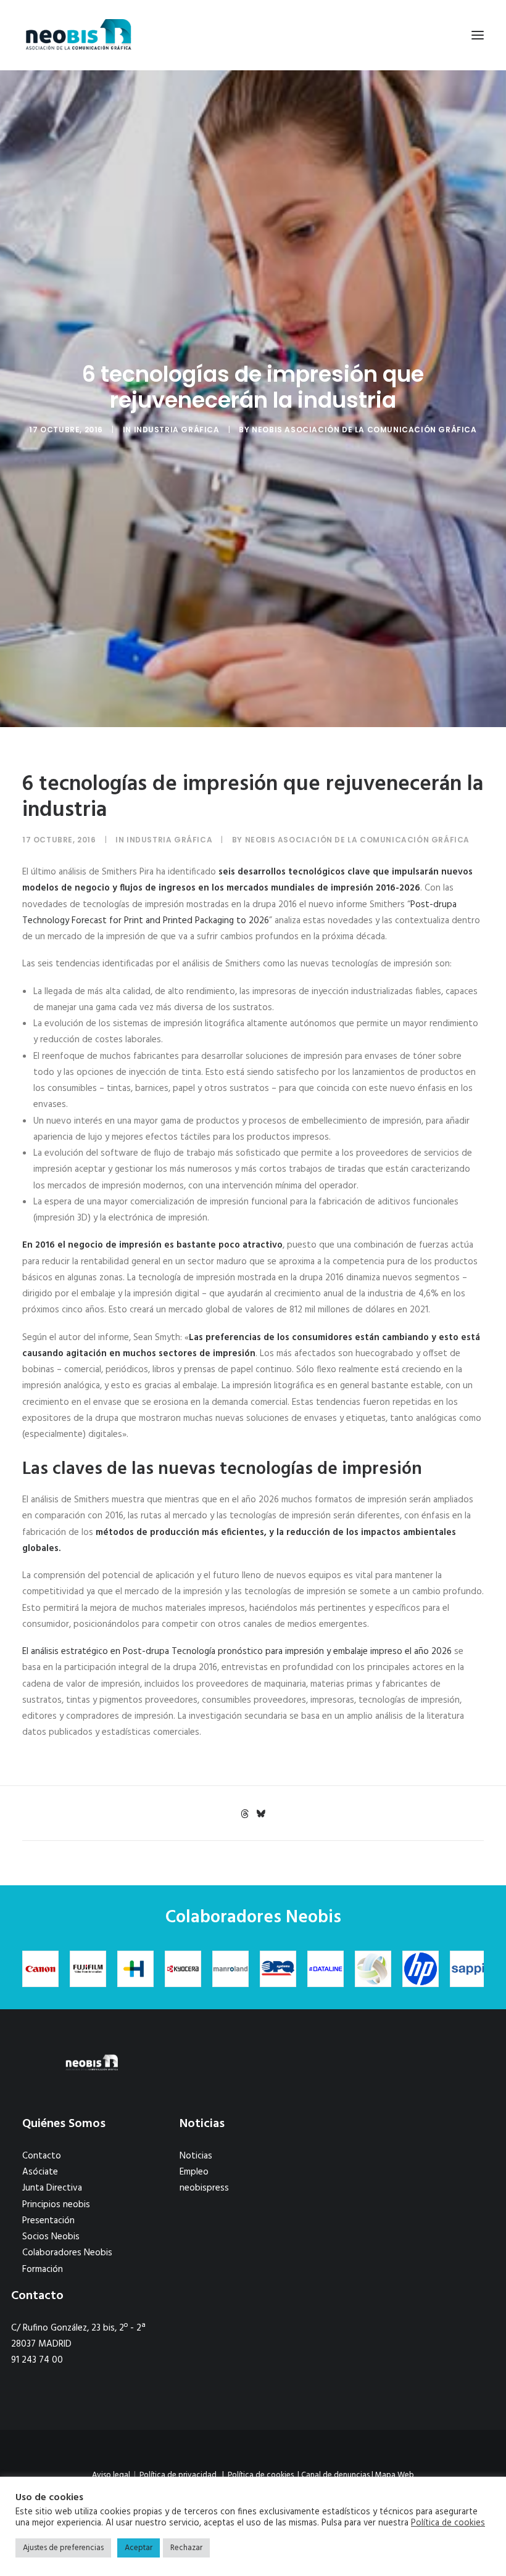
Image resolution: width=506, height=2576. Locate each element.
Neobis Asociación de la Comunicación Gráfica (364, 430)
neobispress (204, 2188)
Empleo (194, 2172)
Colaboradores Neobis (67, 2253)
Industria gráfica (177, 430)
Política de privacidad (178, 2475)
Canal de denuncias (335, 2475)
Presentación (48, 2221)
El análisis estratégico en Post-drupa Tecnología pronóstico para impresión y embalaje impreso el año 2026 (237, 1652)
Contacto (42, 2156)
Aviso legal (111, 2475)
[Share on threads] (244, 1814)
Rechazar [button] (186, 2548)
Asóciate (40, 2172)
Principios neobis (56, 2205)
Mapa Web (395, 2475)
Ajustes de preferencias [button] (63, 2548)
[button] (478, 35)
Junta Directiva (52, 2188)
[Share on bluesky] (260, 1814)
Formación (43, 2269)
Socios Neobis (51, 2237)
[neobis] (79, 35)
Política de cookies (261, 2475)
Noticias (196, 2156)
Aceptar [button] (139, 2548)
